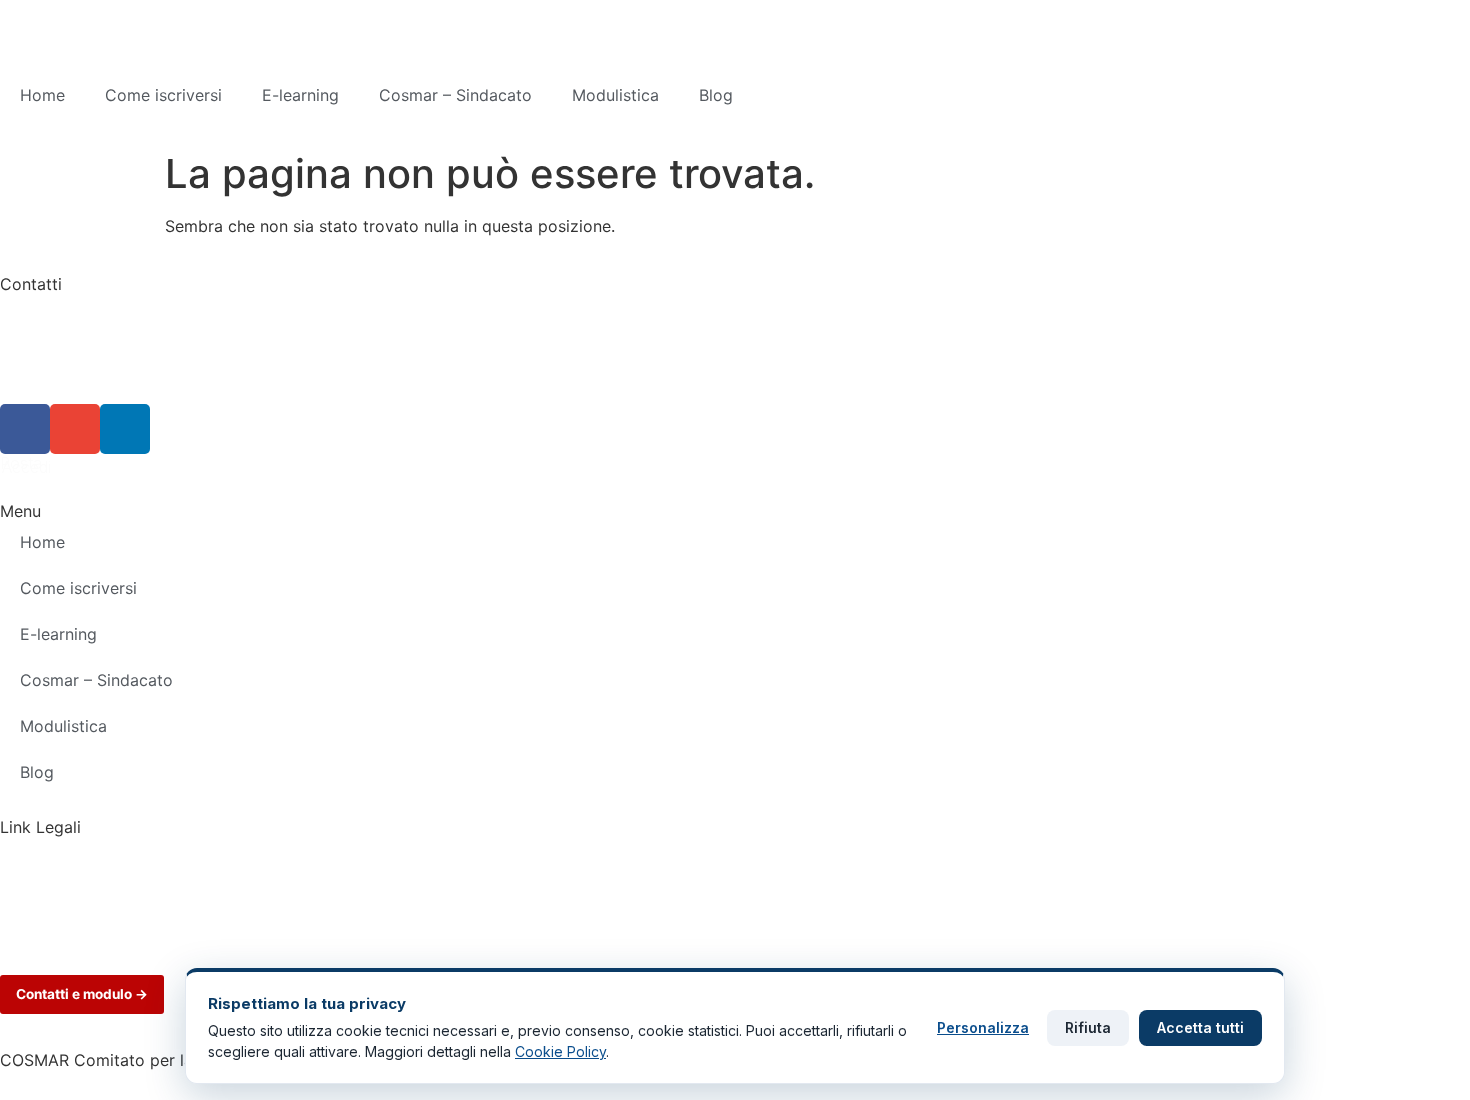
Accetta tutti (1200, 1027)
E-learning (300, 95)
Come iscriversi (163, 95)
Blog (716, 95)
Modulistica (615, 95)
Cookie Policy (52, 881)
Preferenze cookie (69, 949)
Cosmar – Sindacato (455, 95)
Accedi (26, 467)
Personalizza (983, 1027)
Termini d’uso (49, 915)
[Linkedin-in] (125, 429)
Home (42, 95)
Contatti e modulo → (82, 994)
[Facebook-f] (25, 429)
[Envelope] (75, 429)
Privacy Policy (53, 847)
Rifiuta (1088, 1027)
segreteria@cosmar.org (88, 384)
